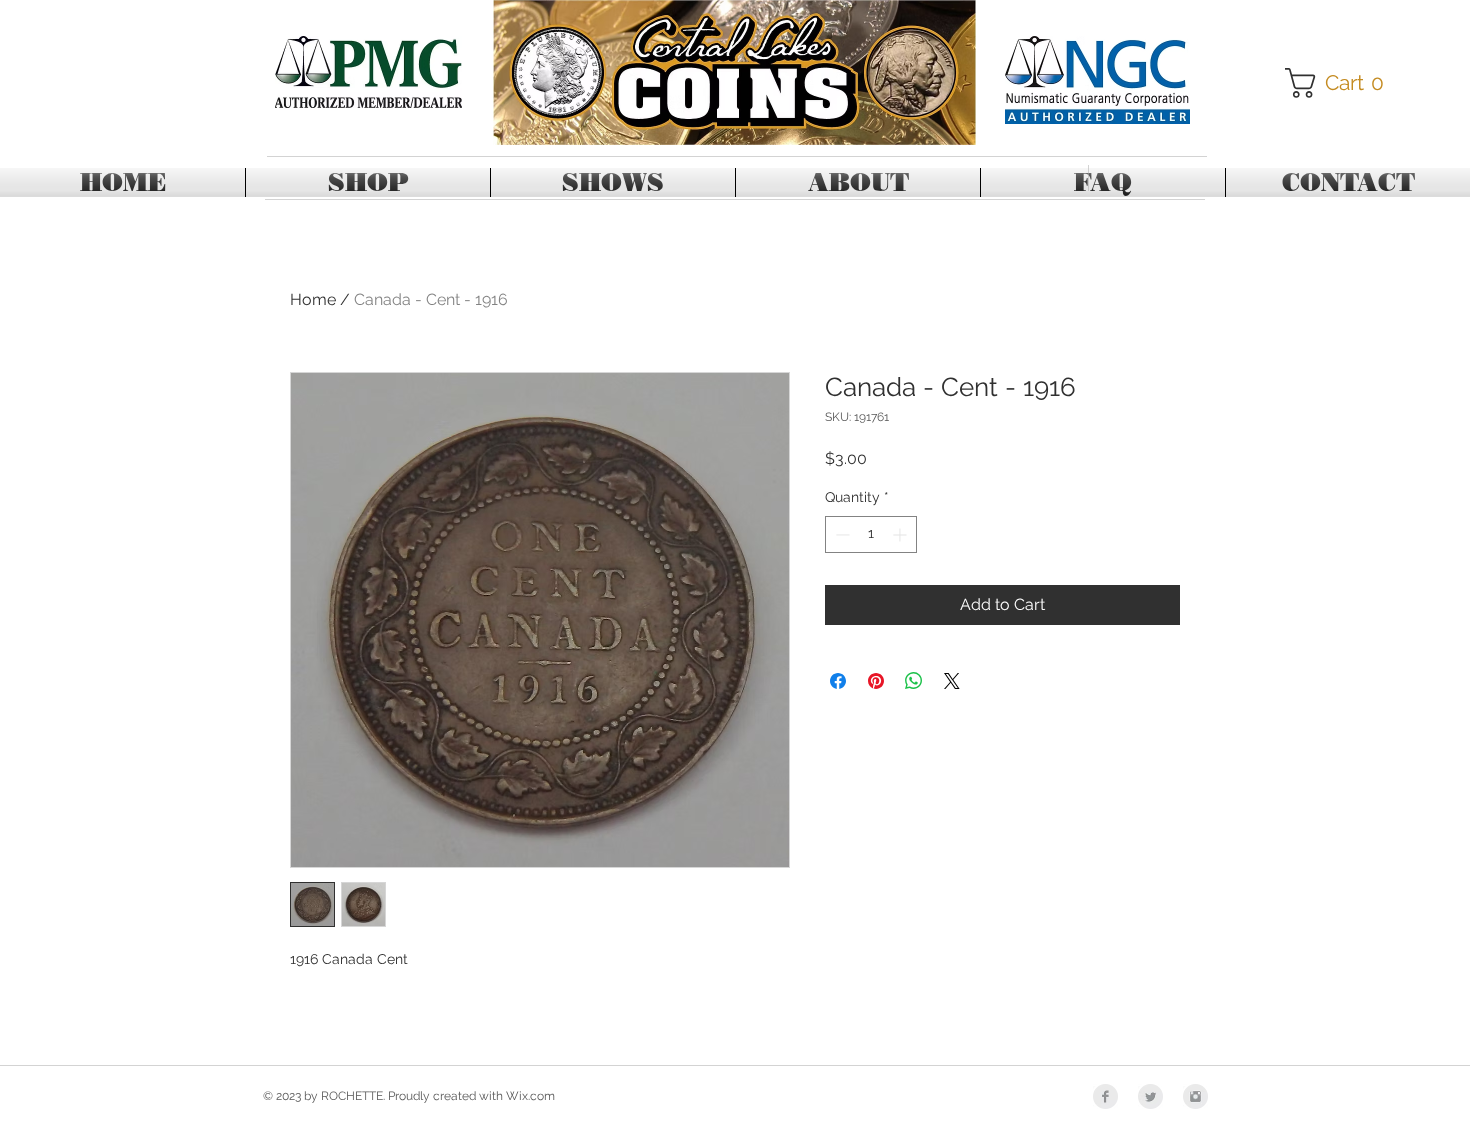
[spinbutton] (871, 534)
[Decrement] (840, 534)
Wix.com (530, 1096)
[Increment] (901, 534)
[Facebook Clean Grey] (1105, 1096)
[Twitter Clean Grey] (1150, 1096)
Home (313, 299)
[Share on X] (952, 681)
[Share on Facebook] (838, 681)
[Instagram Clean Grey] (1195, 1096)
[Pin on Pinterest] (876, 681)
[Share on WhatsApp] (914, 681)
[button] (1341, 83)
